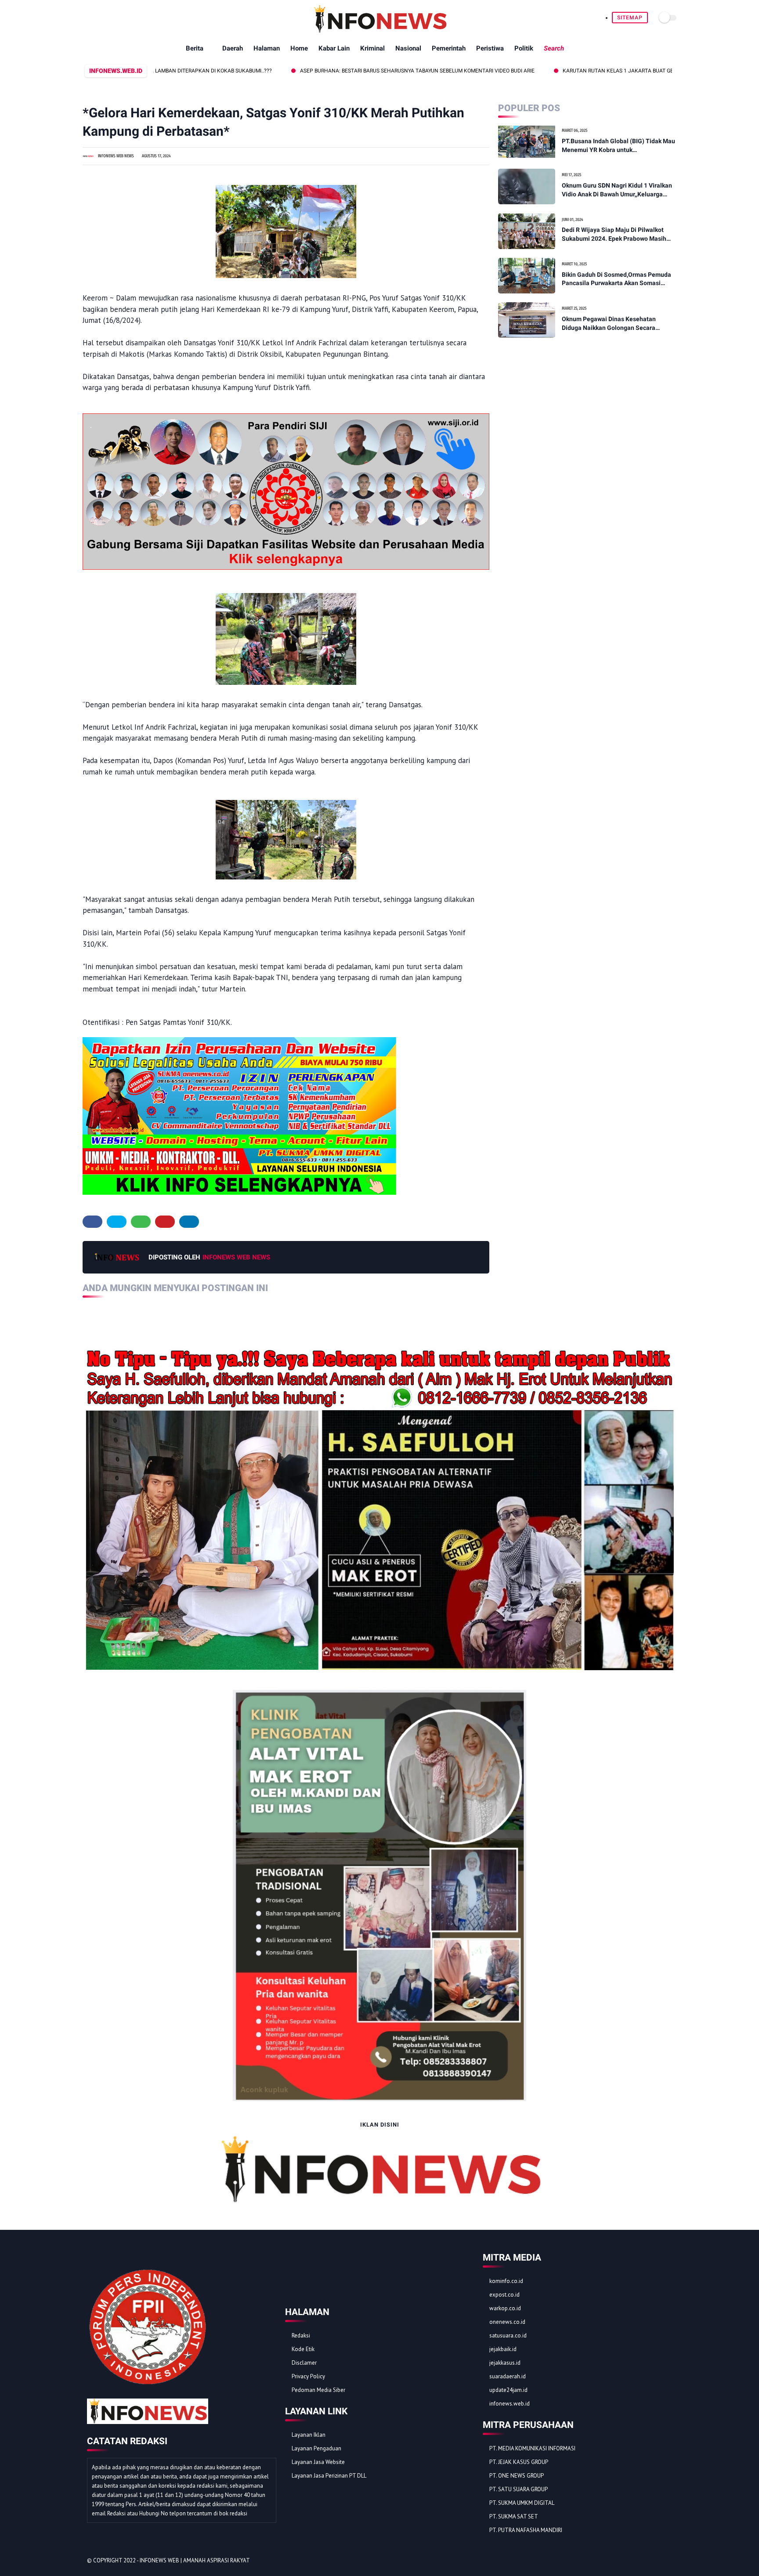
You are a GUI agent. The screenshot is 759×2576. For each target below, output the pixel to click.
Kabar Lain (334, 48)
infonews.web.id (510, 2404)
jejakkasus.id (505, 2363)
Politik (524, 48)
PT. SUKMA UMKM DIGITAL (522, 2503)
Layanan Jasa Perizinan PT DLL (329, 2476)
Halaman (267, 48)
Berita (195, 48)
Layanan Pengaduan (316, 2448)
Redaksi (301, 2335)
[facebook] (92, 1222)
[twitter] (117, 1222)
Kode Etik (303, 2349)
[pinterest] (165, 1222)
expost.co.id (504, 2295)
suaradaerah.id (508, 2376)
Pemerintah (449, 48)
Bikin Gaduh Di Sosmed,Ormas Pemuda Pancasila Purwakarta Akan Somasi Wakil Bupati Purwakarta (616, 279)
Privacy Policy (308, 2376)
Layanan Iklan (309, 2435)
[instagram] (655, 2561)
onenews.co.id (507, 2322)
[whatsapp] (141, 1222)
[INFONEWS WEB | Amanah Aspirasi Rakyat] (380, 31)
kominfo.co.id (506, 2281)
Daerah (233, 48)
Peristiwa (490, 48)
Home (299, 48)
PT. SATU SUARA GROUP (519, 2489)
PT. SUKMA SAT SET (514, 2516)
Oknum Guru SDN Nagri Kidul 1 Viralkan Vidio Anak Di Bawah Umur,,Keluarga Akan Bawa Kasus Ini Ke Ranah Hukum (617, 190)
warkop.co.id (505, 2308)
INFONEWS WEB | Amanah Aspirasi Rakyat (195, 2560)
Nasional (408, 48)
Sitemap (630, 18)
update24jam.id (508, 2390)
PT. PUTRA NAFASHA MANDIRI (526, 2530)
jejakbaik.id (503, 2349)
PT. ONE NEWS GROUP (517, 2476)
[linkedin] (189, 1222)
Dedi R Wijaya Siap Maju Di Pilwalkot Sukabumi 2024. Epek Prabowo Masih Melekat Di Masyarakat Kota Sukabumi (616, 235)
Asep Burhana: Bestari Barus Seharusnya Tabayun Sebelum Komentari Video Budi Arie (327, 71)
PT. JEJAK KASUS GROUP (519, 2462)
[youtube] (667, 2561)
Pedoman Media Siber (318, 2390)
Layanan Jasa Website (318, 2462)
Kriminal (372, 48)
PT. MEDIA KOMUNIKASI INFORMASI (532, 2448)
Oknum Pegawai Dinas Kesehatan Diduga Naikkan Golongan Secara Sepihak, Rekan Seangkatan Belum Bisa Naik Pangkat (617, 324)
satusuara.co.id (508, 2335)
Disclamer (304, 2363)
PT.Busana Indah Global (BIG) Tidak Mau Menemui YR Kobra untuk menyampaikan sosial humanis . (618, 146)
